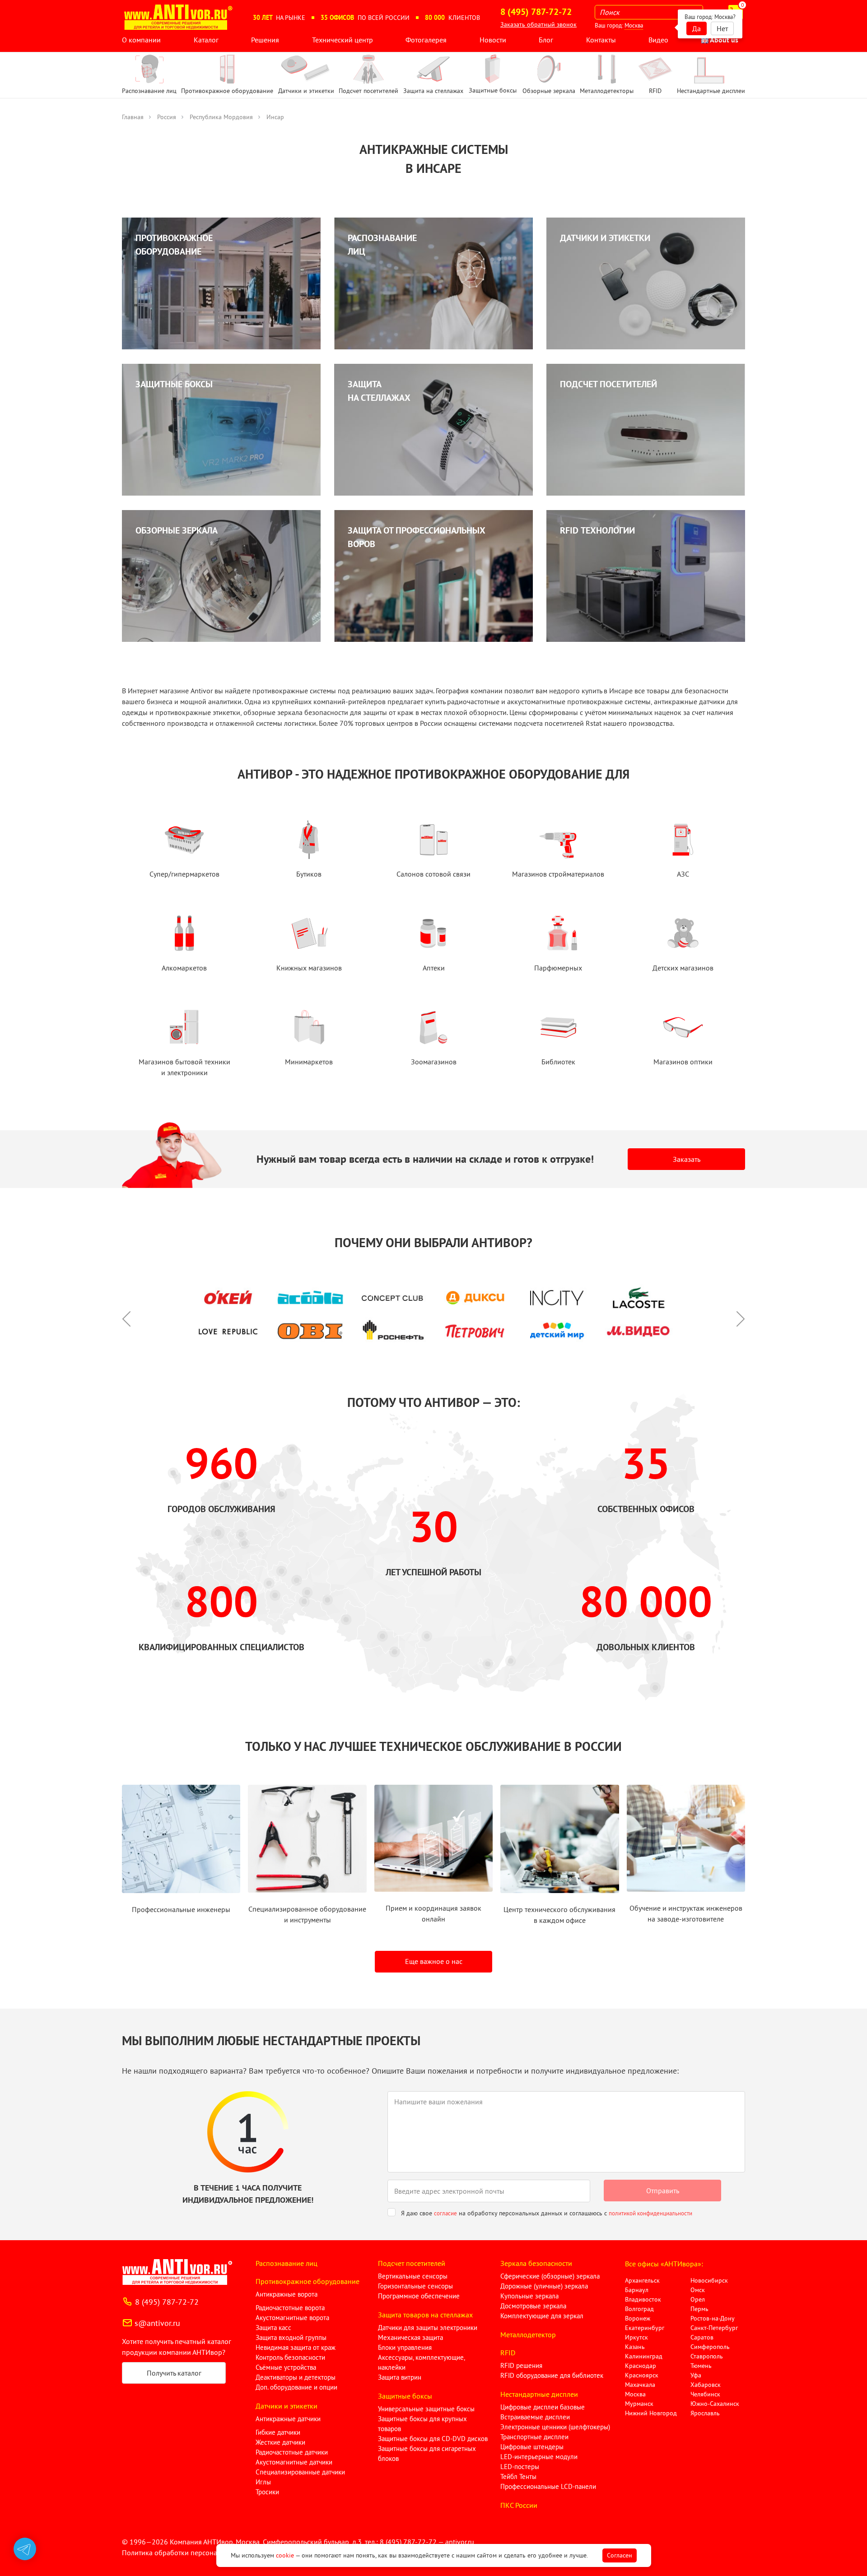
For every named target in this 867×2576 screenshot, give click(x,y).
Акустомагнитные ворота (292, 2318)
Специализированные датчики (300, 2472)
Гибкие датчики (278, 2432)
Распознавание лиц (287, 2263)
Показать (21, 2565)
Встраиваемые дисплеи (535, 2417)
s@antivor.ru (157, 2323)
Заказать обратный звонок (538, 24)
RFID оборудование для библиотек (552, 2375)
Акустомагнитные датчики (294, 2462)
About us (723, 40)
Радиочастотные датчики (292, 2452)
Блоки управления (405, 2347)
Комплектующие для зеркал (542, 2316)
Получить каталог (174, 2373)
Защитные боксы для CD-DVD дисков (433, 2439)
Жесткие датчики (280, 2442)
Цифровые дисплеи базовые (543, 2407)
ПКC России (519, 2505)
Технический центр (343, 40)
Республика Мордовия (221, 117)
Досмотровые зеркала (533, 2306)
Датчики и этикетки (287, 2406)
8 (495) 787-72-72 (167, 2302)
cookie (285, 2555)
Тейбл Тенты (518, 2476)
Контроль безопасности (290, 2357)
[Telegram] (25, 2549)
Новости (493, 40)
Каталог (206, 40)
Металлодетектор (528, 2335)
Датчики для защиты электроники (428, 2328)
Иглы (263, 2482)
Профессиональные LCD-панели (548, 2486)
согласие (445, 2213)
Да (697, 28)
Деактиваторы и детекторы (296, 2377)
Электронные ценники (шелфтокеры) (555, 2427)
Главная (133, 117)
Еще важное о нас (434, 1961)
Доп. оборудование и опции (296, 2387)
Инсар (275, 117)
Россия (167, 117)
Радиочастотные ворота (290, 2308)
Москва (634, 26)
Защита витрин (400, 2377)
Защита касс (273, 2328)
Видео (658, 40)
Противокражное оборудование (308, 2281)
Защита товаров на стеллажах (425, 2315)
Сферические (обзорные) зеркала (550, 2276)
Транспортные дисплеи (534, 2437)
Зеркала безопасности (536, 2263)
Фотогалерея (426, 40)
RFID (508, 2353)
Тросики (267, 2492)
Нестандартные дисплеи (539, 2394)
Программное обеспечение (419, 2296)
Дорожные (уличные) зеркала (544, 2286)
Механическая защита (410, 2337)
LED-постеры (520, 2467)
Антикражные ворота (287, 2294)
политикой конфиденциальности (650, 2213)
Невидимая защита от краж (296, 2347)
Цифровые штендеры (532, 2447)
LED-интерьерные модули (539, 2457)
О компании (141, 40)
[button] (131, 1314)
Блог (546, 40)
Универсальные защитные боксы (426, 2409)
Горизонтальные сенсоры (415, 2286)
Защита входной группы (291, 2337)
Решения (265, 40)
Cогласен (620, 2555)
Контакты (601, 40)
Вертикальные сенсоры (413, 2276)
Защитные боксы (405, 2396)
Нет (722, 28)
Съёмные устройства (286, 2367)
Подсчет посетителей (412, 2263)
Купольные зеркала (529, 2296)
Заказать (687, 1159)
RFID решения (521, 2365)
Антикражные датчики (288, 2419)
